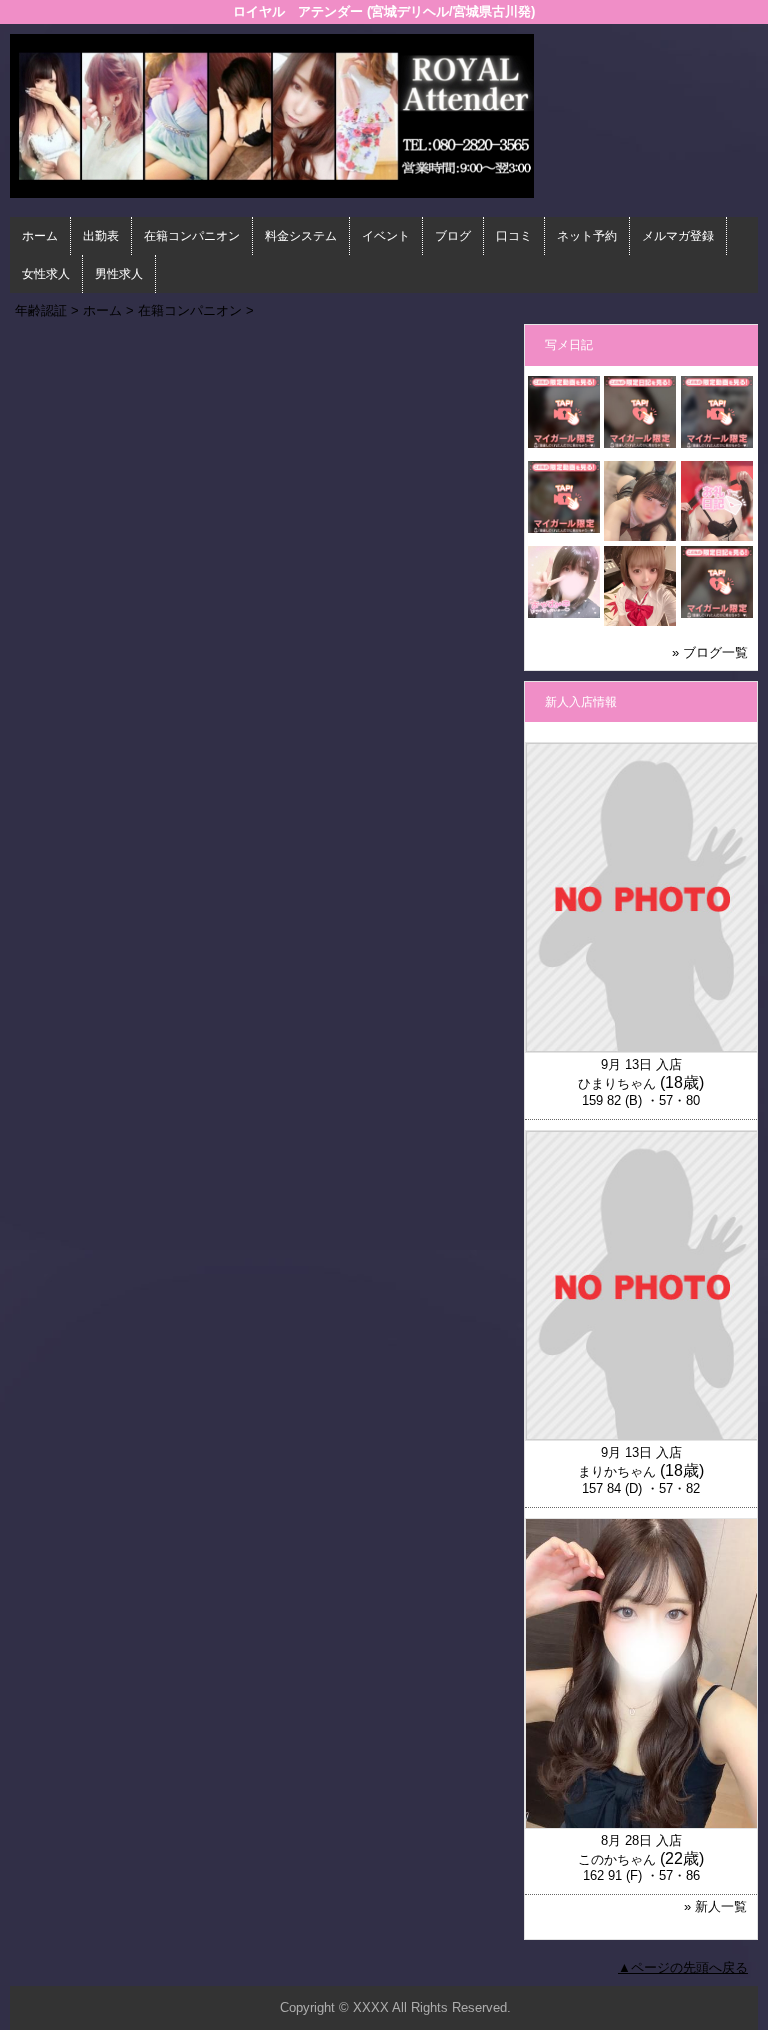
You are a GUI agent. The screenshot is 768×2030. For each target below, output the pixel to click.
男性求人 (119, 274)
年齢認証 (41, 310)
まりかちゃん (617, 1471)
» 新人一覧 (715, 1906)
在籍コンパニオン (192, 236)
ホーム (40, 236)
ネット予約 (587, 236)
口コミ (514, 236)
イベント (386, 236)
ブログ (453, 236)
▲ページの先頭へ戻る (683, 1967)
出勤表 (101, 236)
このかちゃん (617, 1859)
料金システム (301, 236)
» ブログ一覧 (710, 652)
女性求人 (46, 274)
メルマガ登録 (678, 236)
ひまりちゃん (617, 1083)
